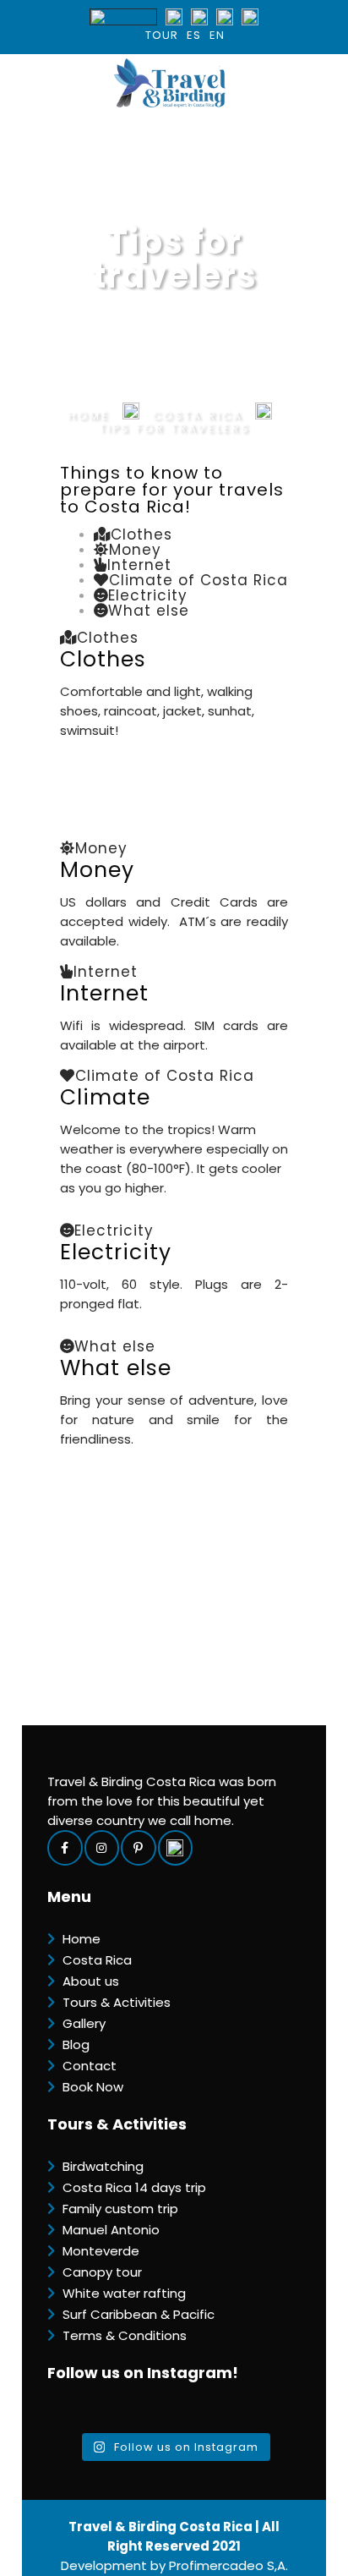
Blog (76, 2044)
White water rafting (124, 2293)
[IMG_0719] (141, 1455)
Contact (90, 2066)
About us (91, 1981)
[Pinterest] (139, 1848)
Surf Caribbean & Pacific (139, 2314)
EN (217, 35)
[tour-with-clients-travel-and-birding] (122, 1061)
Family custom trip (120, 2209)
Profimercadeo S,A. (228, 2565)
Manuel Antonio (111, 2230)
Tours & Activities (117, 2002)
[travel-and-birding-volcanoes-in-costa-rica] (147, 957)
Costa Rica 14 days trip (134, 2187)
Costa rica (197, 416)
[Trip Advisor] (177, 1848)
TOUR (162, 35)
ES (194, 35)
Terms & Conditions (125, 2335)
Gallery (84, 2023)
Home (89, 416)
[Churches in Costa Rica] (174, 1326)
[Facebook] (66, 1848)
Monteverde (101, 2251)
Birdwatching (103, 2166)
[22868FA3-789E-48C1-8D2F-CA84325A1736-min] (174, 1210)
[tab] (133, 534)
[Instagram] (103, 1848)
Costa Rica (97, 1960)
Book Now (93, 2087)
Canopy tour (102, 2272)
